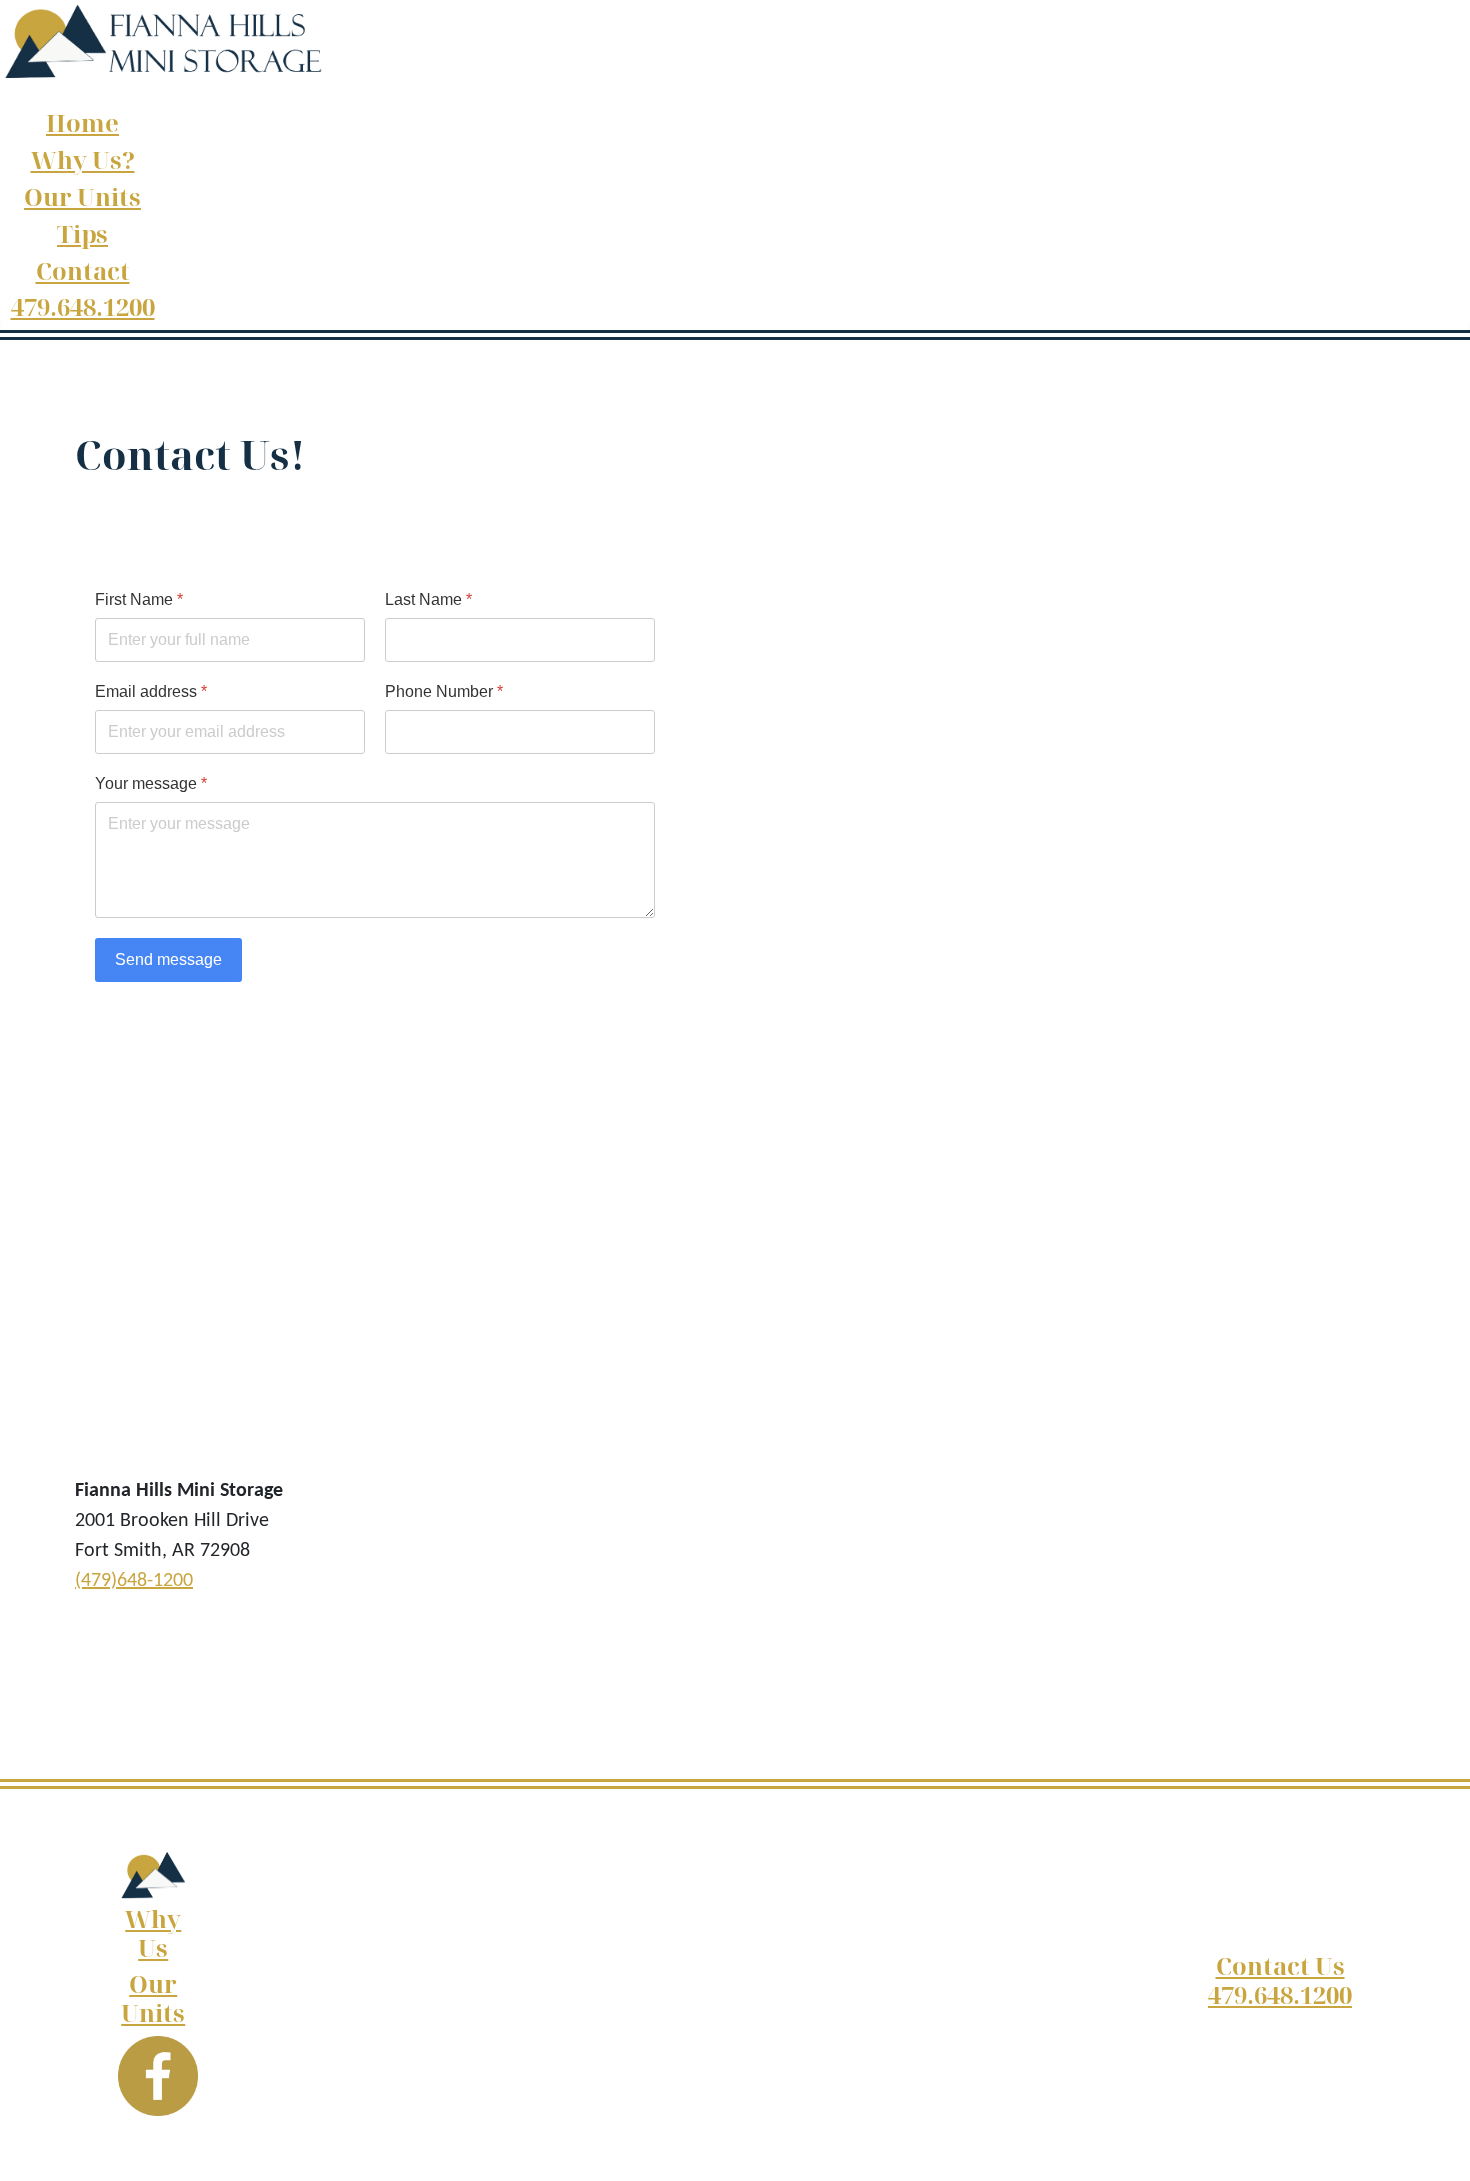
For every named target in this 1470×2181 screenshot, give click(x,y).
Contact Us (1280, 1965)
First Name (139, 599)
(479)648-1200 (134, 1581)
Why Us (153, 1933)
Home (82, 122)
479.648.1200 (83, 306)
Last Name (428, 599)
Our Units (82, 196)
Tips (82, 233)
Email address (151, 691)
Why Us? (83, 159)
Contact (83, 270)
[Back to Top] (1435, 2144)
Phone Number (444, 691)
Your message (151, 783)
